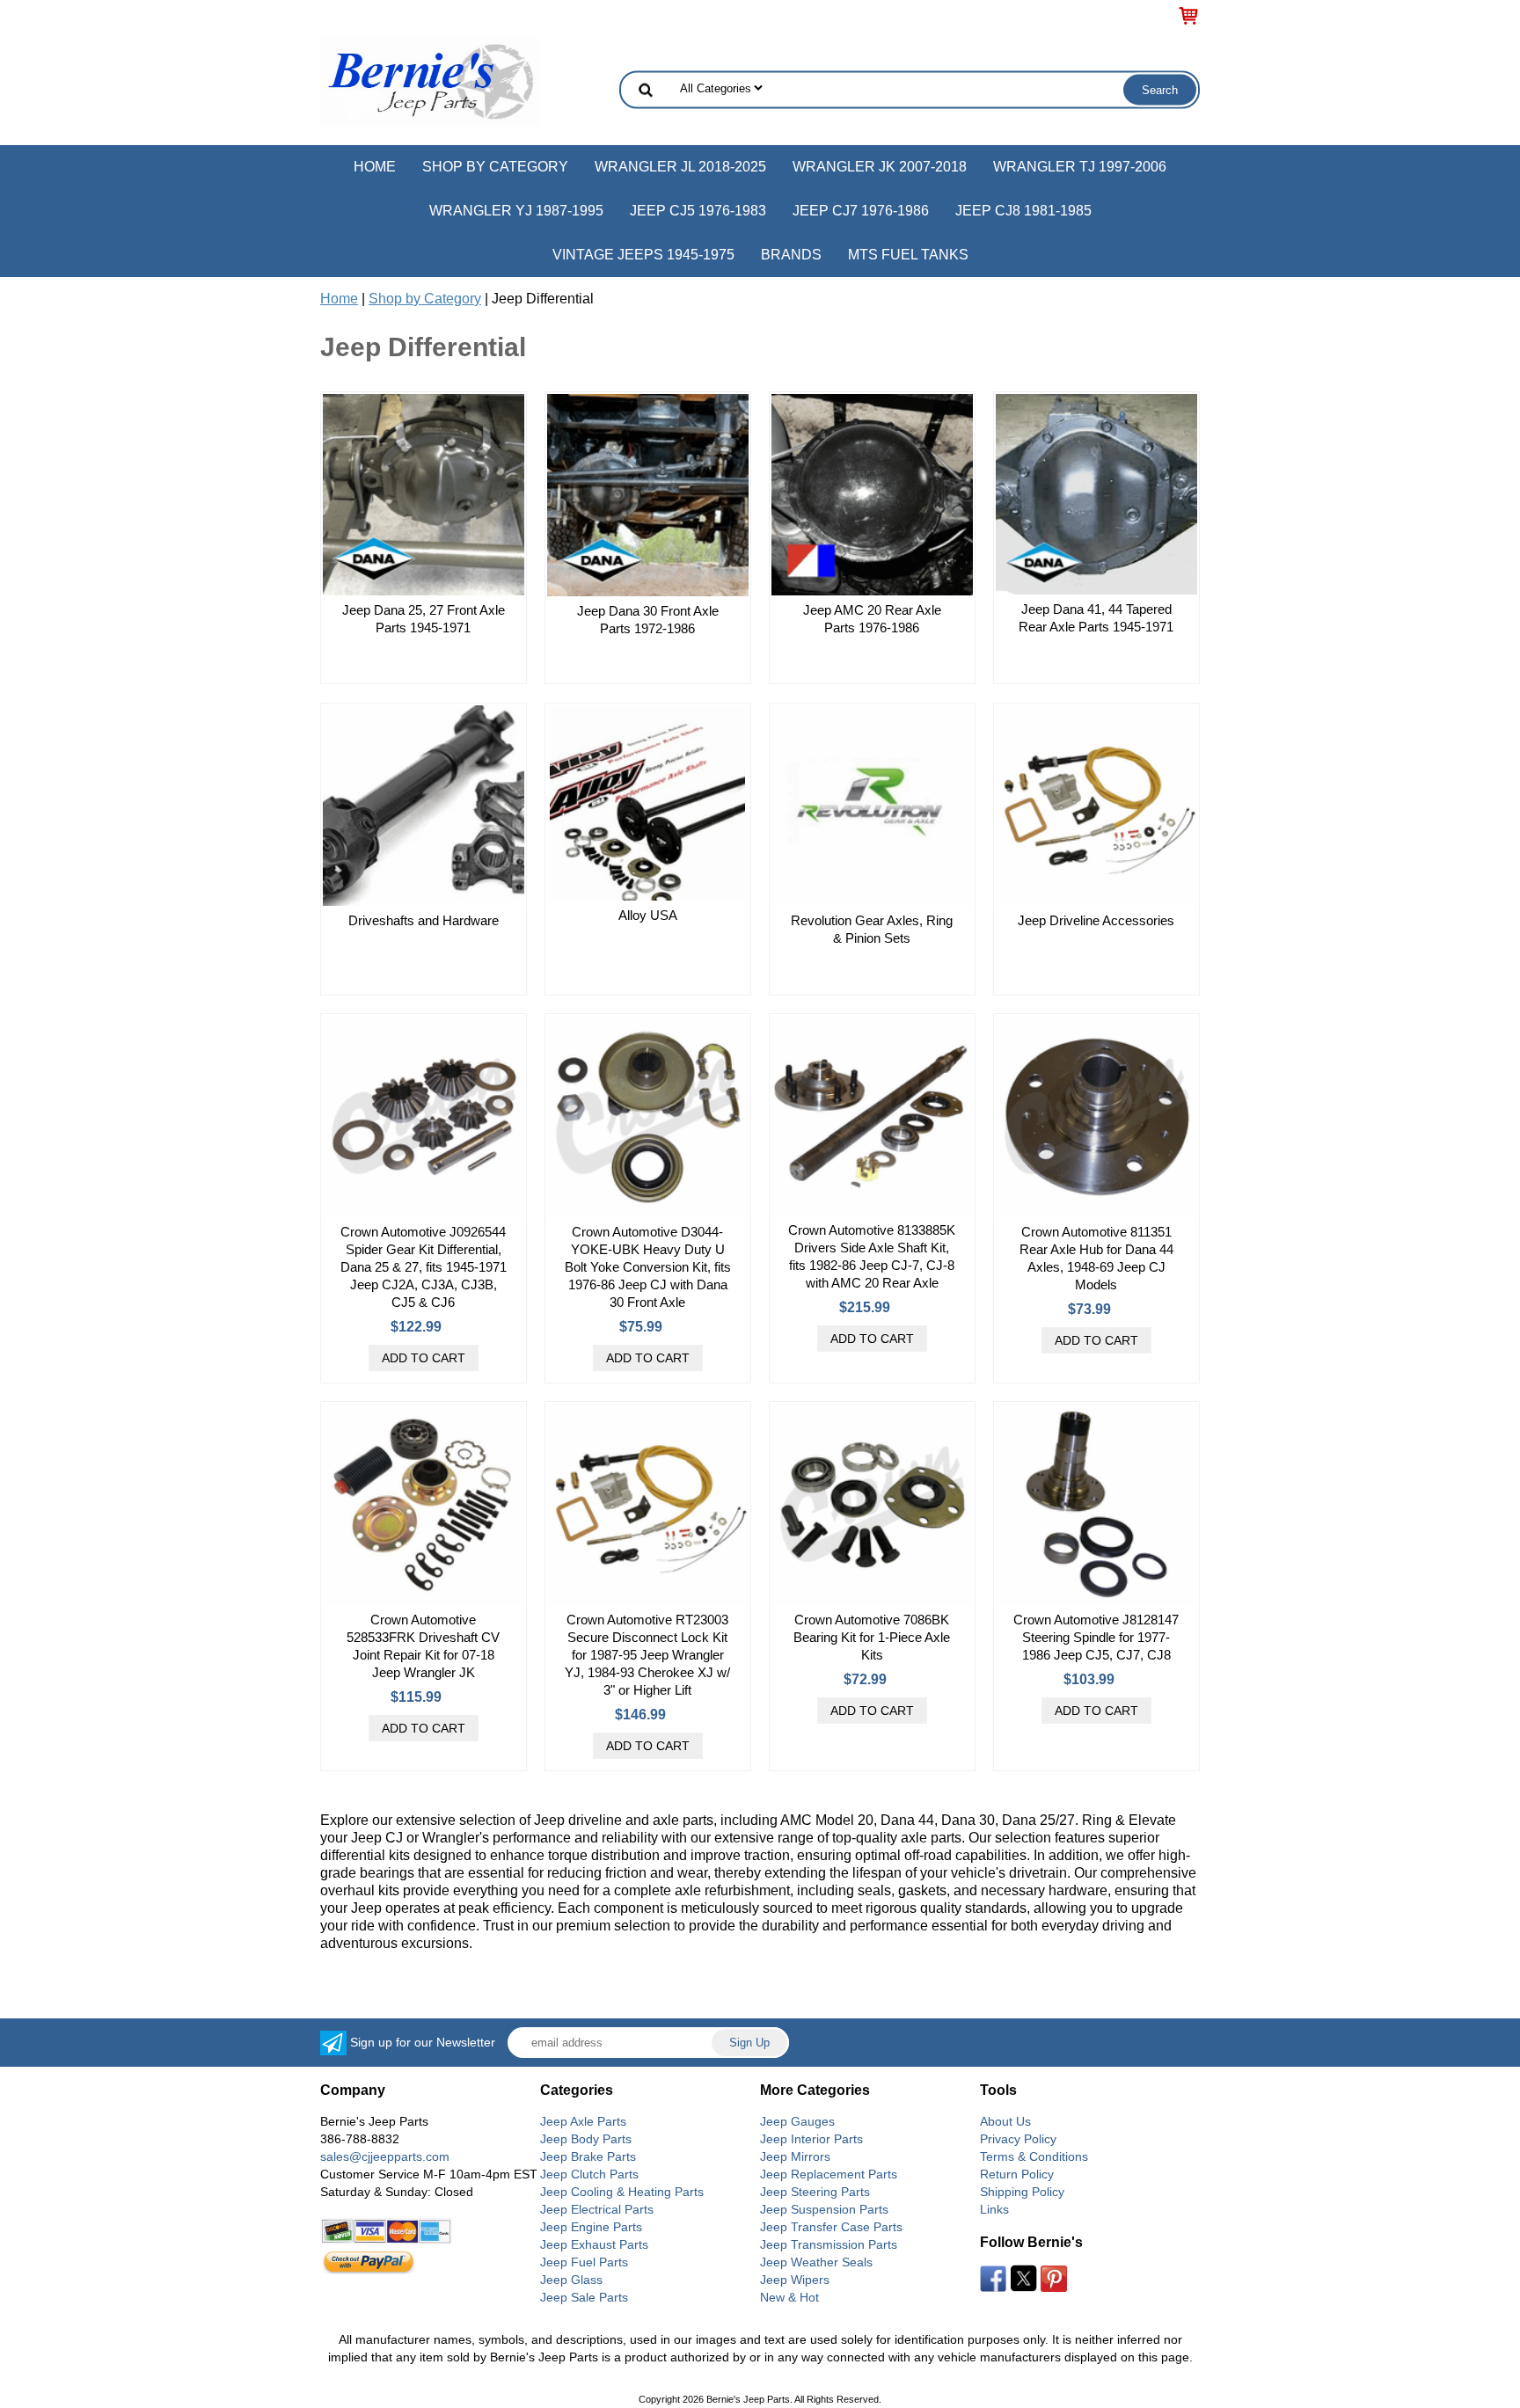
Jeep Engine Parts (591, 2227)
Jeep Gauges (797, 2121)
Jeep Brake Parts (588, 2156)
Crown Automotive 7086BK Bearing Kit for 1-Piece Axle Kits (872, 1637)
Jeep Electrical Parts (597, 2209)
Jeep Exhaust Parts (594, 2244)
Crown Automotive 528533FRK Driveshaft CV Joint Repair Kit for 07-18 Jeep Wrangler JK (423, 1646)
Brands (791, 255)
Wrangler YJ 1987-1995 (516, 211)
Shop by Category (495, 167)
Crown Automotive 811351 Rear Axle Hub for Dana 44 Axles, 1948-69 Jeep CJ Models (1096, 1258)
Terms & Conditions (1034, 2156)
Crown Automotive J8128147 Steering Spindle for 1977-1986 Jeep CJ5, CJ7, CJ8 (1096, 1637)
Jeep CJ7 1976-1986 (861, 211)
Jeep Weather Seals (816, 2262)
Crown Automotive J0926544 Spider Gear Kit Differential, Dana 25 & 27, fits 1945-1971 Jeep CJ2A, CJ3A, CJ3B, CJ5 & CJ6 (424, 1267)
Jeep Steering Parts (815, 2192)
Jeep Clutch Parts (589, 2174)
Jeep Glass (571, 2280)
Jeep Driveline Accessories (1096, 920)
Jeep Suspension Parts (824, 2209)
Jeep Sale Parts (584, 2297)
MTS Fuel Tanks (908, 255)
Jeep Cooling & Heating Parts (622, 2192)
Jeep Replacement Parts (829, 2174)
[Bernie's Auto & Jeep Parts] (430, 80)
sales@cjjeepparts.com (385, 2156)
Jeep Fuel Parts (584, 2262)
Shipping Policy (1022, 2192)
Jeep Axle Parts (583, 2121)
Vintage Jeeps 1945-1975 (643, 255)
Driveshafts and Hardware (424, 920)
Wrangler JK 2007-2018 (880, 167)
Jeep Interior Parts (811, 2139)
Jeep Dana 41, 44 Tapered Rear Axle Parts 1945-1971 (1096, 618)
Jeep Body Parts (586, 2139)
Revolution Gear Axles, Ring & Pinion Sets (872, 929)
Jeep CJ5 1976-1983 (698, 211)
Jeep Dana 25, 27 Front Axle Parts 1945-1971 (424, 619)
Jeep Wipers (795, 2280)
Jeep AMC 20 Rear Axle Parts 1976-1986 (872, 619)
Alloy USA (648, 915)
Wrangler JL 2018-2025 (680, 167)
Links (994, 2209)
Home (375, 167)
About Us (1005, 2121)
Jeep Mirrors (795, 2156)
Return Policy (1017, 2174)
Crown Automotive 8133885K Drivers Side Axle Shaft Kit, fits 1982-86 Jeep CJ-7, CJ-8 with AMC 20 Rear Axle (872, 1256)
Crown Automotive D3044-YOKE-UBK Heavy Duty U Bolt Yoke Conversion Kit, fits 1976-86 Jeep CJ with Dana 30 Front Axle (648, 1267)
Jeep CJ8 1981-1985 (1023, 211)
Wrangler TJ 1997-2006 (1080, 167)
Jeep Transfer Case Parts (831, 2227)
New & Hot (789, 2297)
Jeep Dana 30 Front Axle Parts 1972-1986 (648, 620)
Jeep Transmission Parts (829, 2244)
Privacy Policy (1018, 2139)
